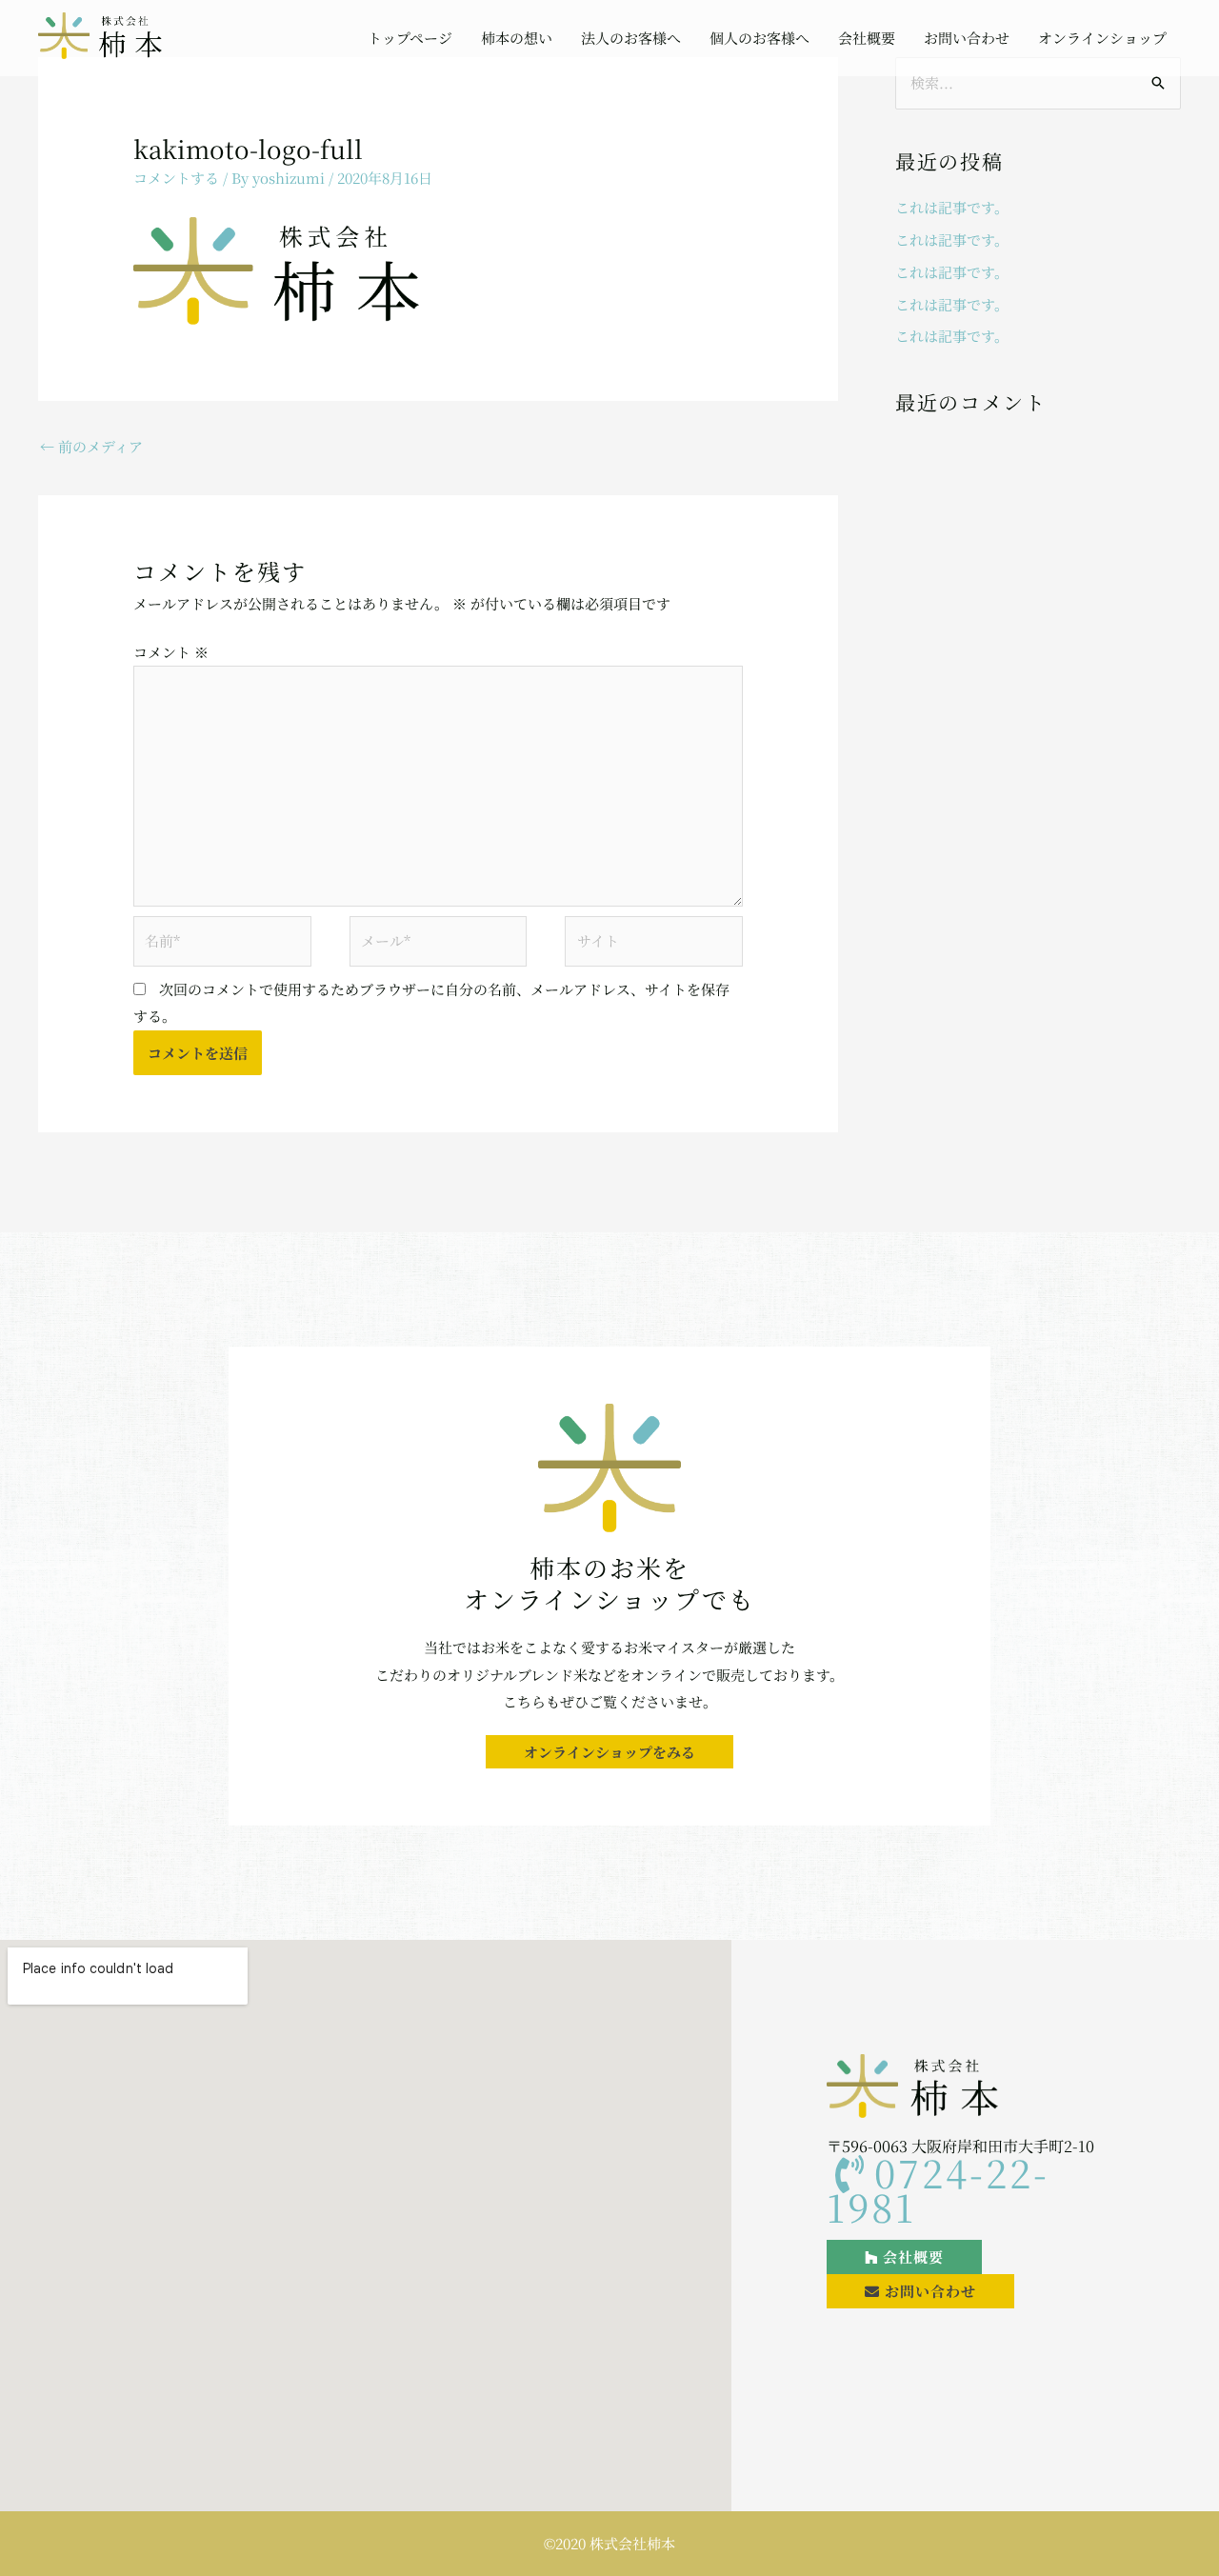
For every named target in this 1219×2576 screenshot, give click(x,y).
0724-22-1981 (938, 2189)
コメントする (176, 178)
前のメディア (91, 446)
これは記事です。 (952, 207)
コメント (171, 652)
